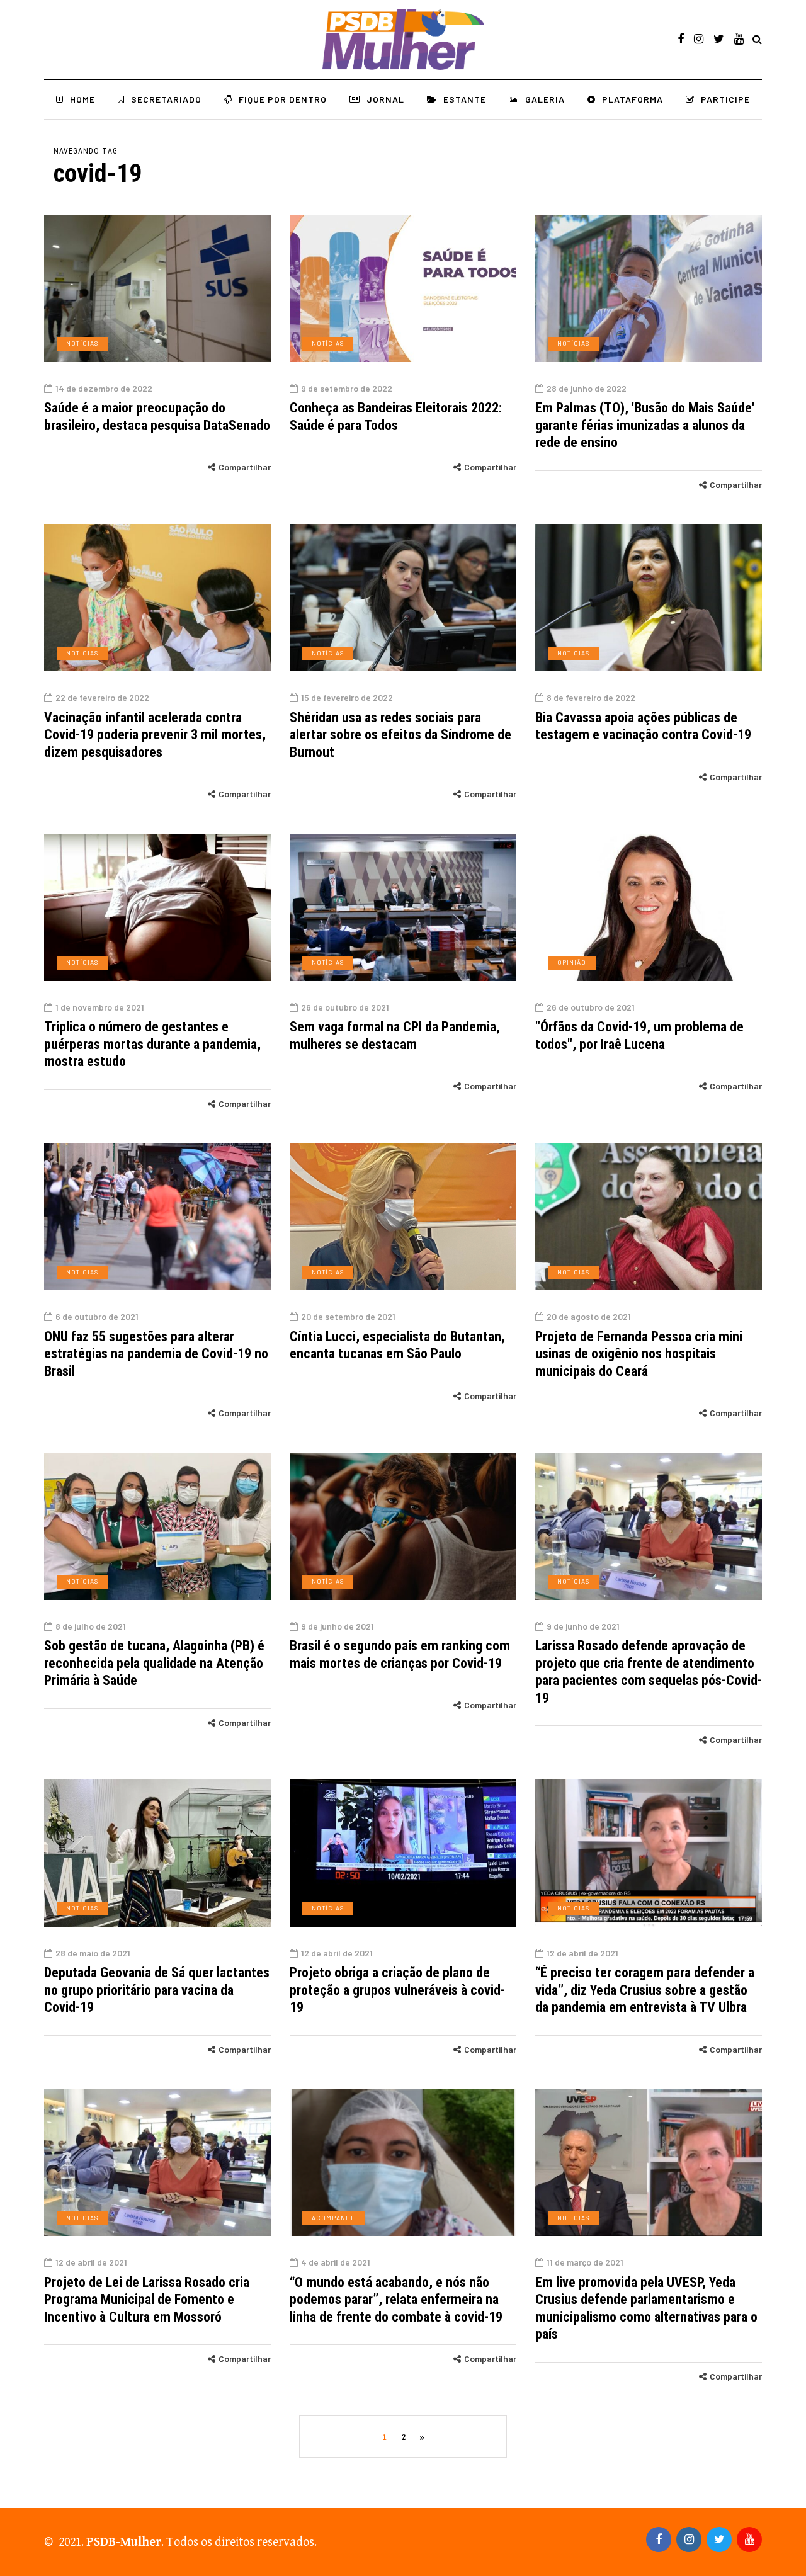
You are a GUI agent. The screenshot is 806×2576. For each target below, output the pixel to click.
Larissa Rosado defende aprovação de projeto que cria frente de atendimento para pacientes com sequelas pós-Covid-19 (649, 1672)
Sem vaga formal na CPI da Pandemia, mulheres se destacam (395, 1036)
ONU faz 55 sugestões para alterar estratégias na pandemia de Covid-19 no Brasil (156, 1354)
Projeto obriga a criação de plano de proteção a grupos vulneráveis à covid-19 (397, 1990)
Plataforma (633, 99)
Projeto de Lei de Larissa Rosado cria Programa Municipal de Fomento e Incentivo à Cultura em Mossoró (147, 2300)
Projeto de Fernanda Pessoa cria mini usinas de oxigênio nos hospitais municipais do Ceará (639, 1354)
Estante (465, 99)
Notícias (82, 343)
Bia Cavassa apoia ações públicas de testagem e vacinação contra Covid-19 (643, 726)
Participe (725, 99)
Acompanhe (333, 2218)
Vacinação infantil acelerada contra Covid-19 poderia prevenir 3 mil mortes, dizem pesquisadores (155, 735)
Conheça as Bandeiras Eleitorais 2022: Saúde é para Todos (396, 417)
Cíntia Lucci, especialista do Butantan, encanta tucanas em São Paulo (397, 1345)
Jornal (385, 99)
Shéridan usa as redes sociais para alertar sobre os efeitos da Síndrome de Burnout (400, 735)
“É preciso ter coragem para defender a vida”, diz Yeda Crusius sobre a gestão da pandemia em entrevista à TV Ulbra (645, 1990)
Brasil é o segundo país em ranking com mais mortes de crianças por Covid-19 (400, 1654)
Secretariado (166, 99)
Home (82, 99)
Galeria (545, 99)
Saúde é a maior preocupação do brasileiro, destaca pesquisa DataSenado (157, 417)
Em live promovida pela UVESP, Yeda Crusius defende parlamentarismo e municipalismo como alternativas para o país (646, 2308)
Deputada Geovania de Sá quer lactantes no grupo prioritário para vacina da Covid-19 (157, 1990)
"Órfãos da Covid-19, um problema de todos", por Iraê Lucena (639, 1036)
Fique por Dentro (283, 99)
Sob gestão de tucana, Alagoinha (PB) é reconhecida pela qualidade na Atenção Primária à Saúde (154, 1663)
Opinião (572, 962)
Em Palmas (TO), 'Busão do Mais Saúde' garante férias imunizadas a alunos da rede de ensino (645, 425)
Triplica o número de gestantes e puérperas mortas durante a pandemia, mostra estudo (152, 1044)
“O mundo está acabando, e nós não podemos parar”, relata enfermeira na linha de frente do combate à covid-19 (396, 2300)
